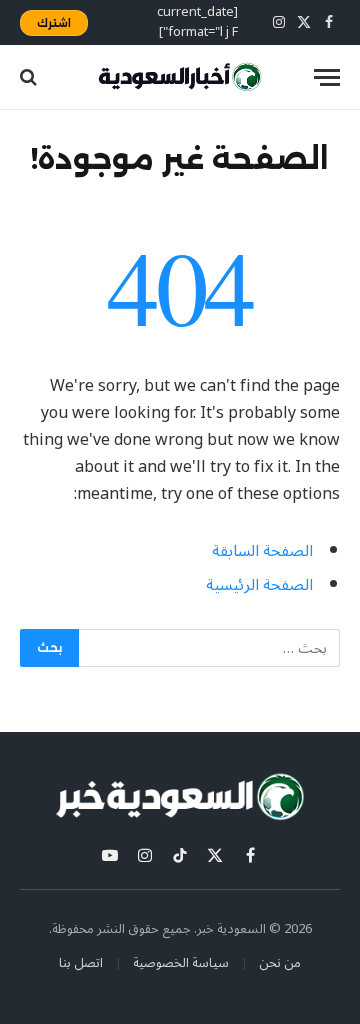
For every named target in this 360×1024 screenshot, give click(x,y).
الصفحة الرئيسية (259, 585)
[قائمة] (327, 77)
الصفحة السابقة (262, 551)
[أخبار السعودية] (180, 77)
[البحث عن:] (208, 648)
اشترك (54, 23)
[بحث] (30, 77)
